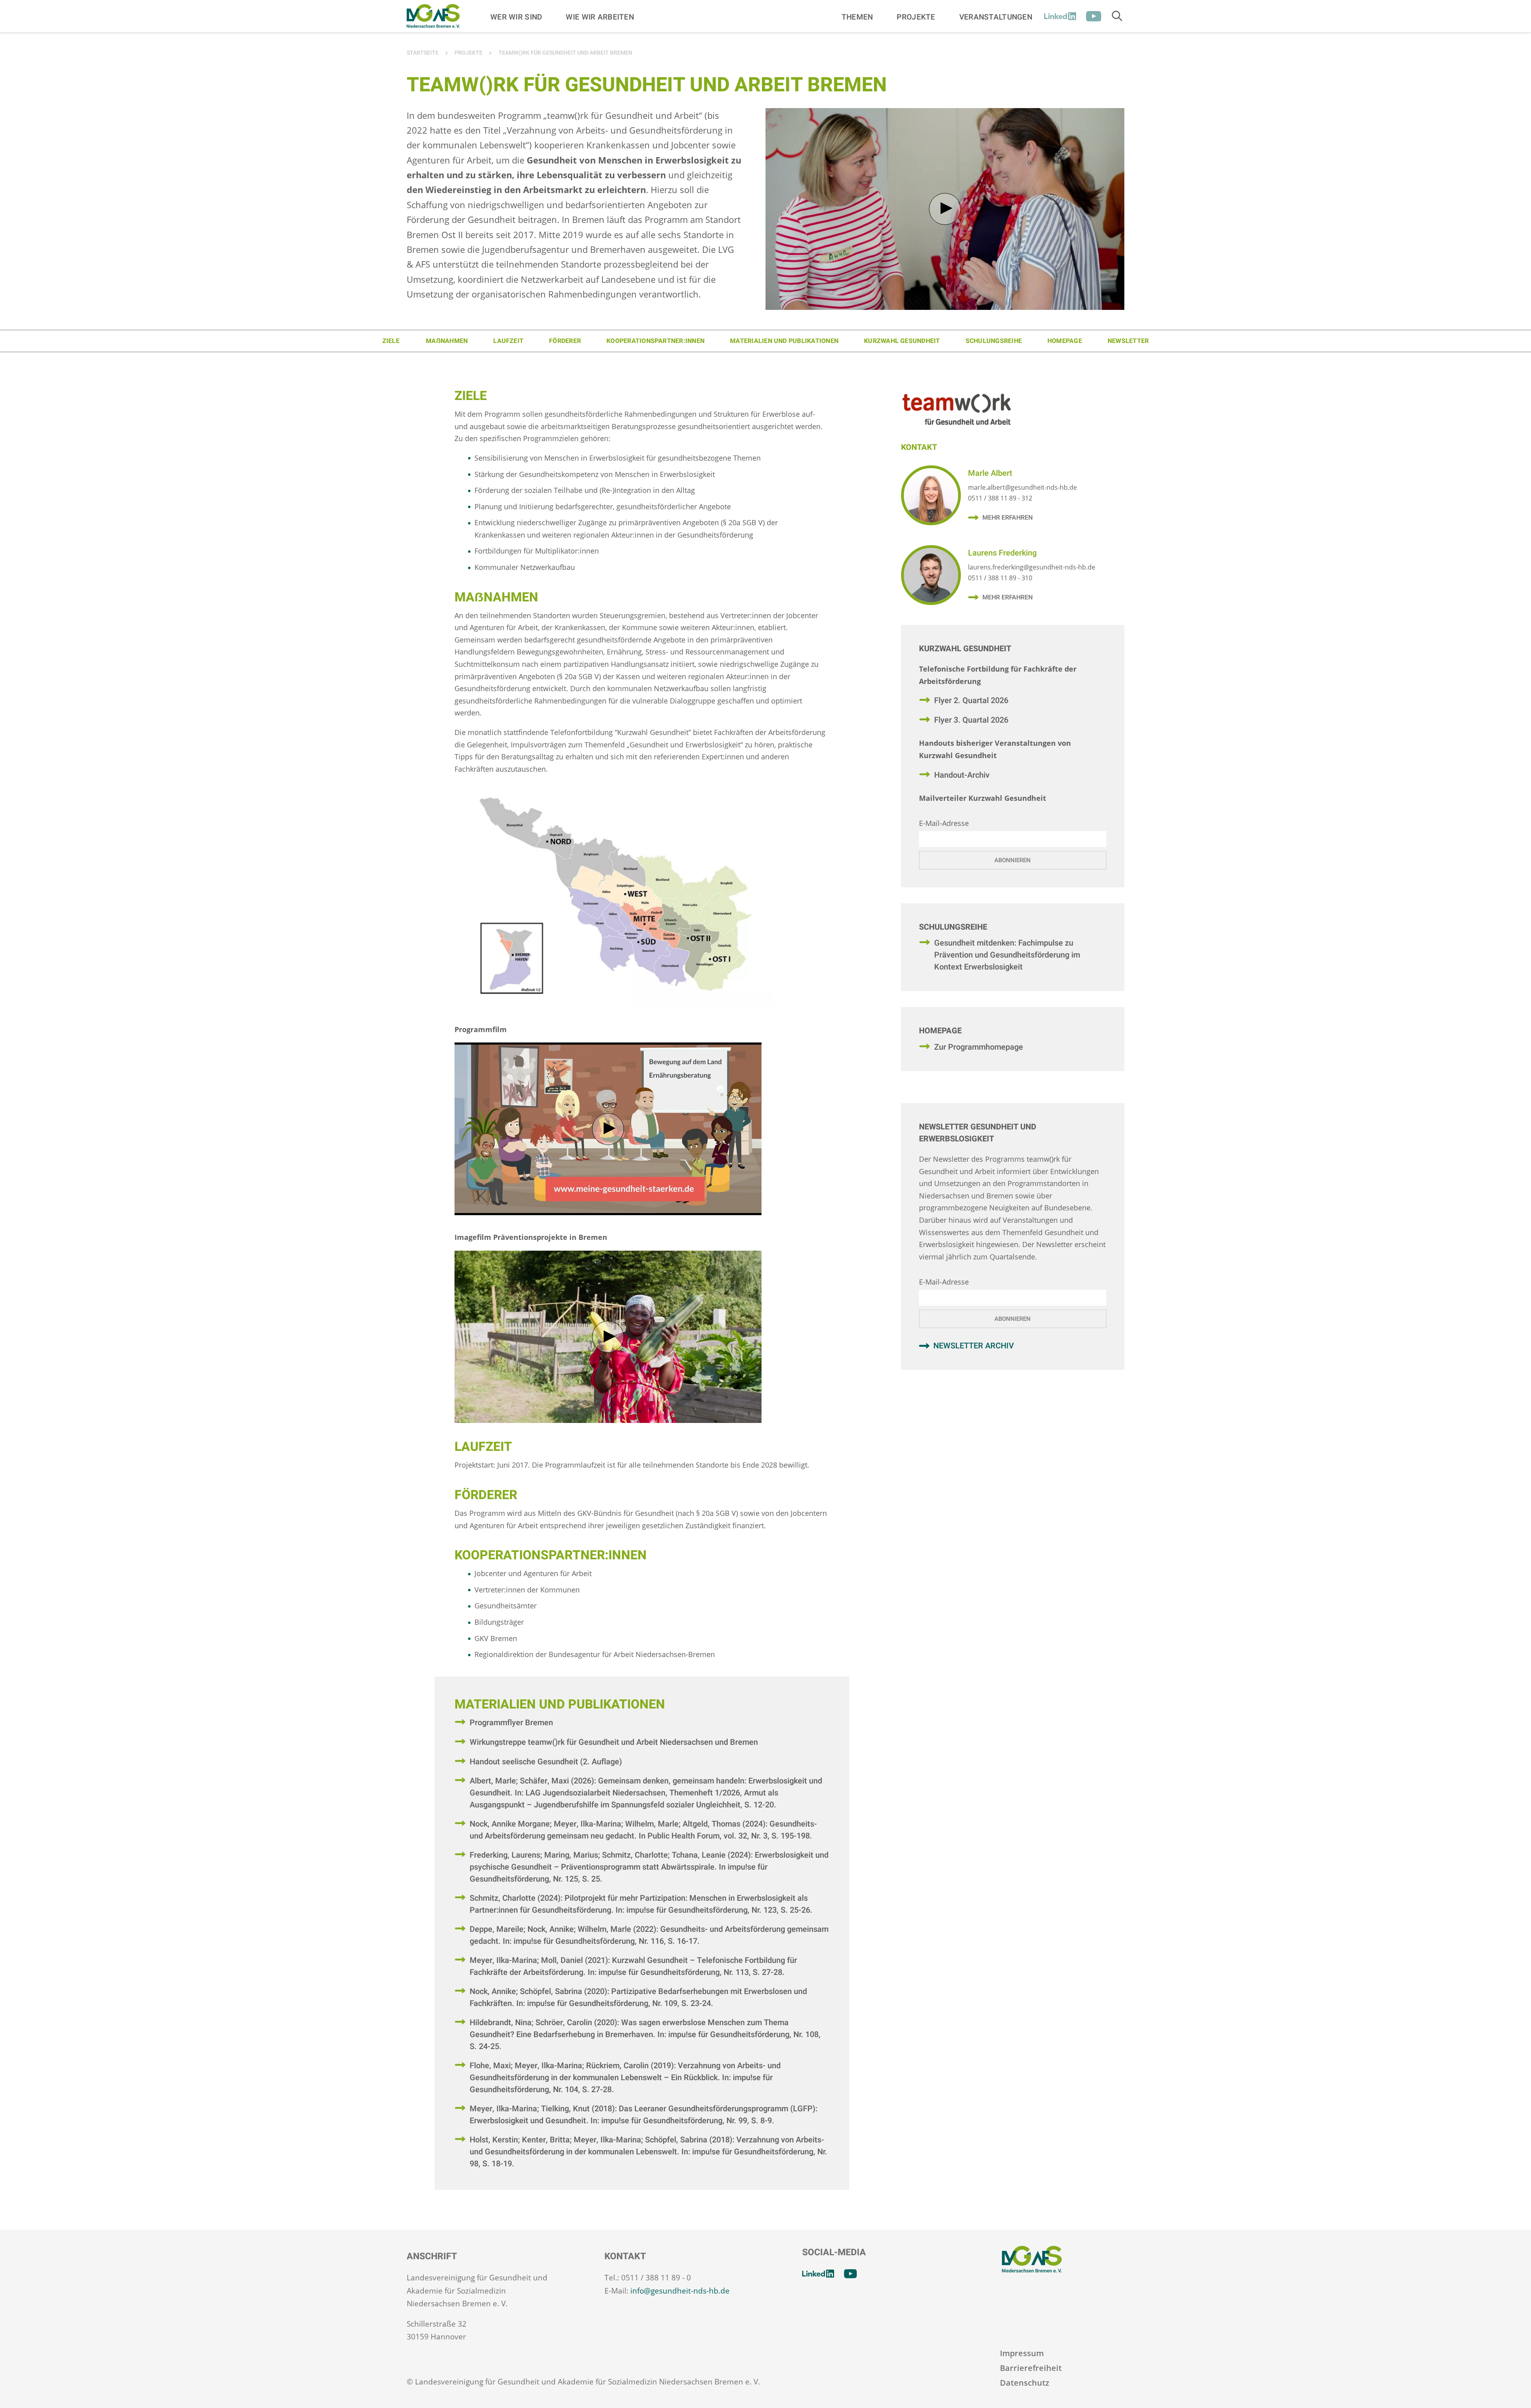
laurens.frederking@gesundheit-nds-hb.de (1032, 567)
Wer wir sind (516, 17)
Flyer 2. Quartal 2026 (971, 701)
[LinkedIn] (1060, 16)
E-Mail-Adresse (944, 823)
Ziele (391, 341)
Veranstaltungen (996, 17)
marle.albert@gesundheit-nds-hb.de (1022, 487)
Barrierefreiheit (1031, 2368)
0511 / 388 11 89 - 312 (1000, 498)
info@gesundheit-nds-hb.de (680, 2291)
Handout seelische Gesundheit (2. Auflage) (546, 1762)
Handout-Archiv (962, 775)
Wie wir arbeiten (600, 17)
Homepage (1065, 341)
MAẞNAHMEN (447, 341)
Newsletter (1128, 341)
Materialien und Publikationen (784, 341)
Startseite (423, 53)
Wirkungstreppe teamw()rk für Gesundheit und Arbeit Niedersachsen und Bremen (614, 1742)
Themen (857, 17)
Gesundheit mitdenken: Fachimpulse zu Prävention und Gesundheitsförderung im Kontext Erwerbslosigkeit (1007, 955)
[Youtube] (1094, 16)
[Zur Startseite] (433, 16)
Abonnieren (1012, 860)
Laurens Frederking (1002, 553)
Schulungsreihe (994, 341)
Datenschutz (1025, 2383)
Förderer (565, 341)
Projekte (916, 17)
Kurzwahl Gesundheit (902, 341)
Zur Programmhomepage (979, 1047)
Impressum (1022, 2353)
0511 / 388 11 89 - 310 (1000, 578)
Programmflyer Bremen (511, 1723)
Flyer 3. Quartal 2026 (971, 720)
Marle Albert (990, 473)
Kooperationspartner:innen (655, 341)
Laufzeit (508, 341)
